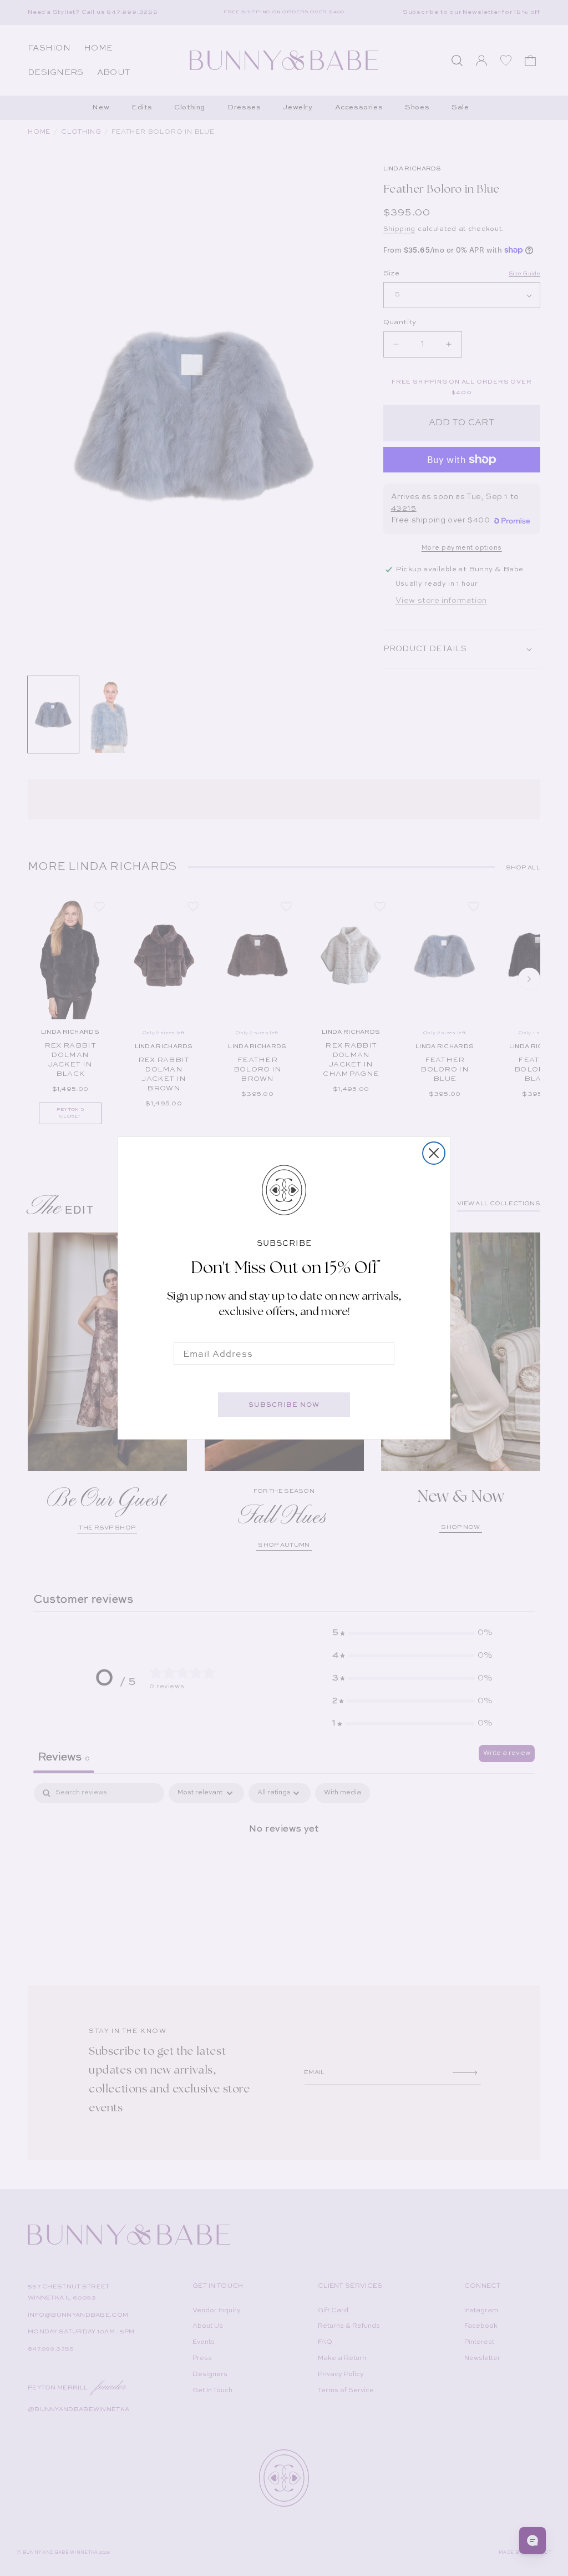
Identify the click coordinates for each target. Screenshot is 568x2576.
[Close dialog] (434, 1153)
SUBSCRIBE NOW (284, 1405)
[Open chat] (532, 2540)
